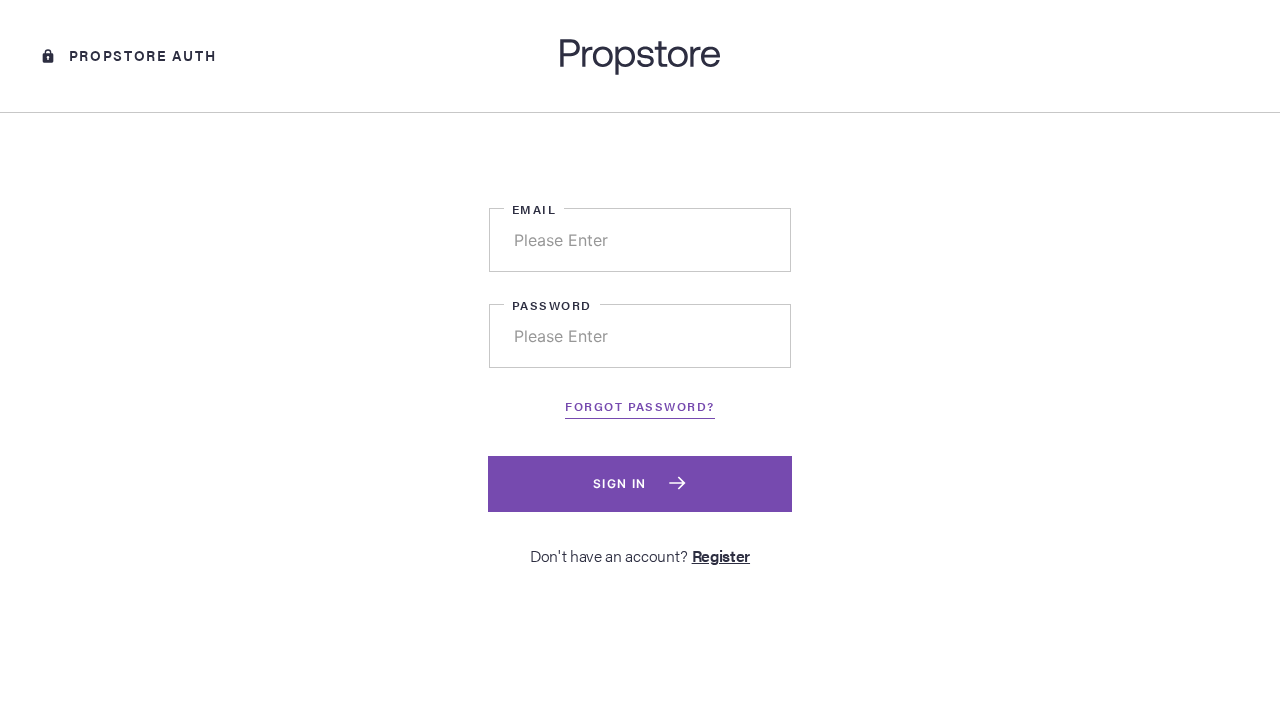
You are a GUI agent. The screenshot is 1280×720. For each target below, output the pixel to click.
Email (534, 209)
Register (721, 555)
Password (552, 305)
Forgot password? (639, 406)
